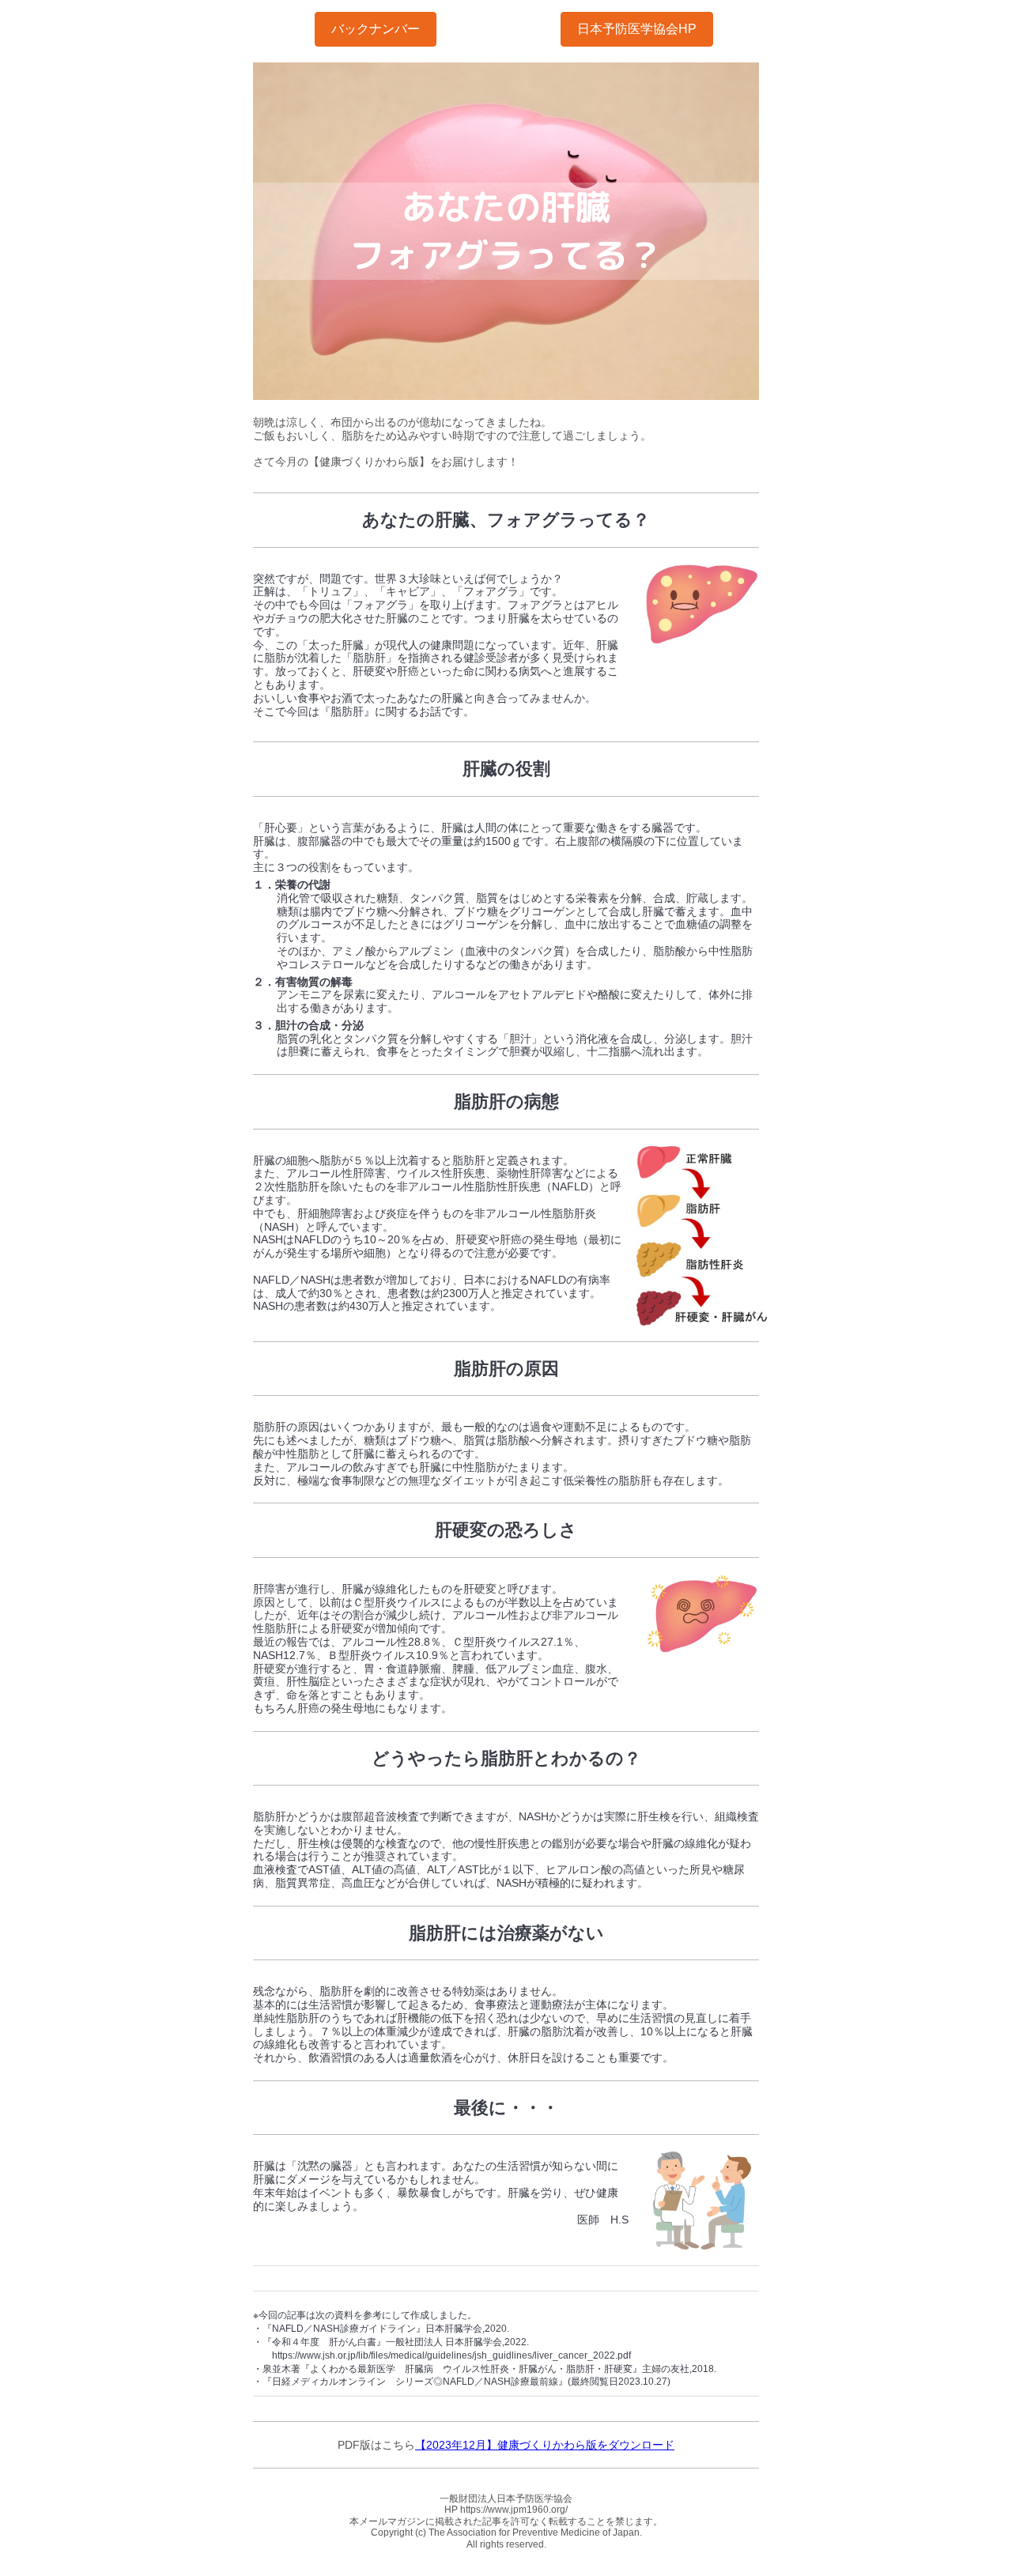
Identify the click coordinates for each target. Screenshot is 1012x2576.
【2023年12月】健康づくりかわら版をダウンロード (545, 2445)
